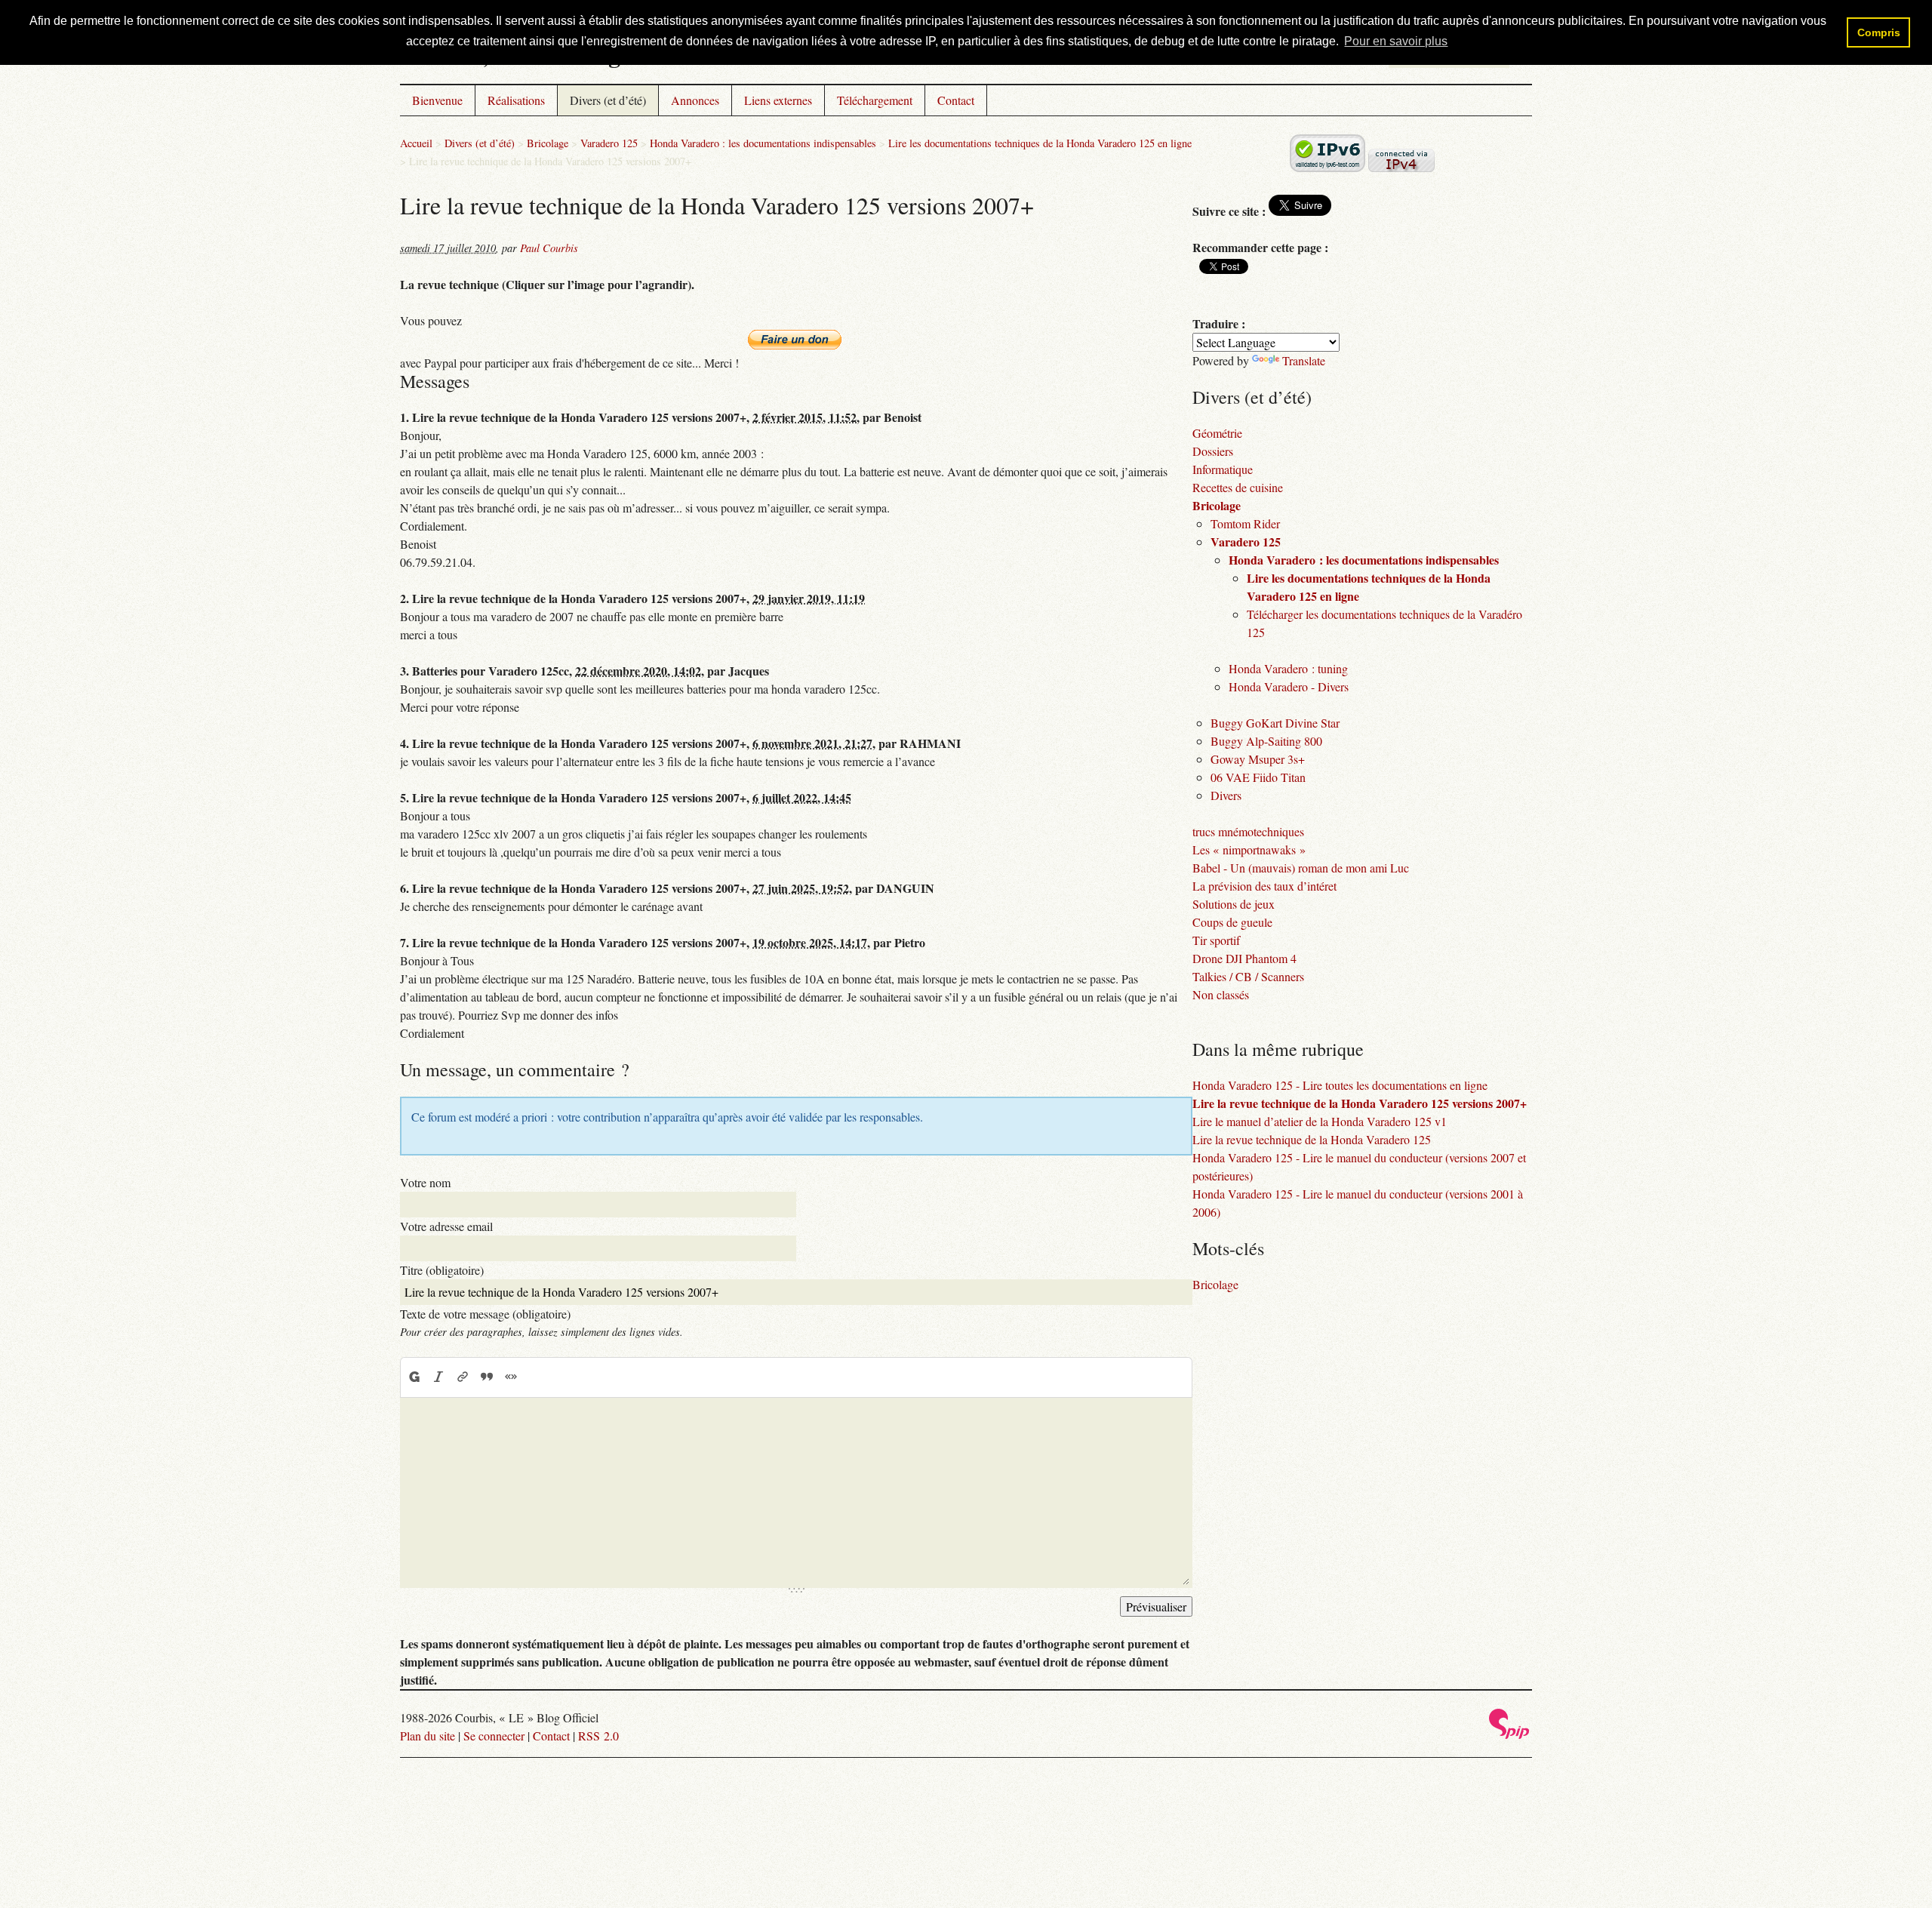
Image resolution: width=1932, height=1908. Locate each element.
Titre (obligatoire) (442, 1270)
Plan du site (428, 1736)
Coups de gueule (1232, 922)
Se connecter (494, 1736)
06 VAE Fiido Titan (1258, 777)
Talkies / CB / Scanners (1248, 976)
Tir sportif (1216, 940)
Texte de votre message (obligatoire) (485, 1314)
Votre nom (425, 1182)
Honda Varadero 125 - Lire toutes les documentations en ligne (1340, 1085)
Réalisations (516, 100)
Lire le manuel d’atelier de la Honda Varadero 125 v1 (1320, 1121)
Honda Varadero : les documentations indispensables (763, 143)
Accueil (416, 143)
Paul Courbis (549, 248)
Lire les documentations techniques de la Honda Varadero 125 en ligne (1040, 143)
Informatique (1223, 469)
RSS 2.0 (598, 1736)
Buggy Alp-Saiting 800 (1266, 741)
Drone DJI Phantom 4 (1244, 958)
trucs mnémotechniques (1248, 831)
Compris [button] (1879, 32)
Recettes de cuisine (1238, 487)
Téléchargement (875, 100)
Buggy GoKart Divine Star (1275, 723)
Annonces (695, 100)
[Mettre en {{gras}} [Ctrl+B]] (414, 1377)
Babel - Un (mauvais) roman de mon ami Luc (1301, 868)
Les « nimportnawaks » (1249, 849)
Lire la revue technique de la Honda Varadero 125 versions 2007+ (1360, 1103)
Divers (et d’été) (608, 100)
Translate (1304, 360)
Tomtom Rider (1245, 523)
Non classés (1221, 994)
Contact (956, 100)
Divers (1226, 795)
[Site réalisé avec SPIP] (1509, 1735)
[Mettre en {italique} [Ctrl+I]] (438, 1377)
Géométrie (1217, 433)
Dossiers (1213, 451)
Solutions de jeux (1234, 904)
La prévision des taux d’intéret (1264, 886)
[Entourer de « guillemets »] (511, 1377)
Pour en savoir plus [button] (1396, 41)
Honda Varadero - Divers (1289, 686)
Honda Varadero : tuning (1288, 668)
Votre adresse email (446, 1226)
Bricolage (548, 143)
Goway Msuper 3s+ (1258, 759)
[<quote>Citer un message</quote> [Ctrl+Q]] (487, 1377)
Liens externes (778, 100)
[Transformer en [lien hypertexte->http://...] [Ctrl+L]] (463, 1377)
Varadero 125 (609, 143)
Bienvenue (437, 100)
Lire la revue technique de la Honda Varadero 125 (1312, 1139)
